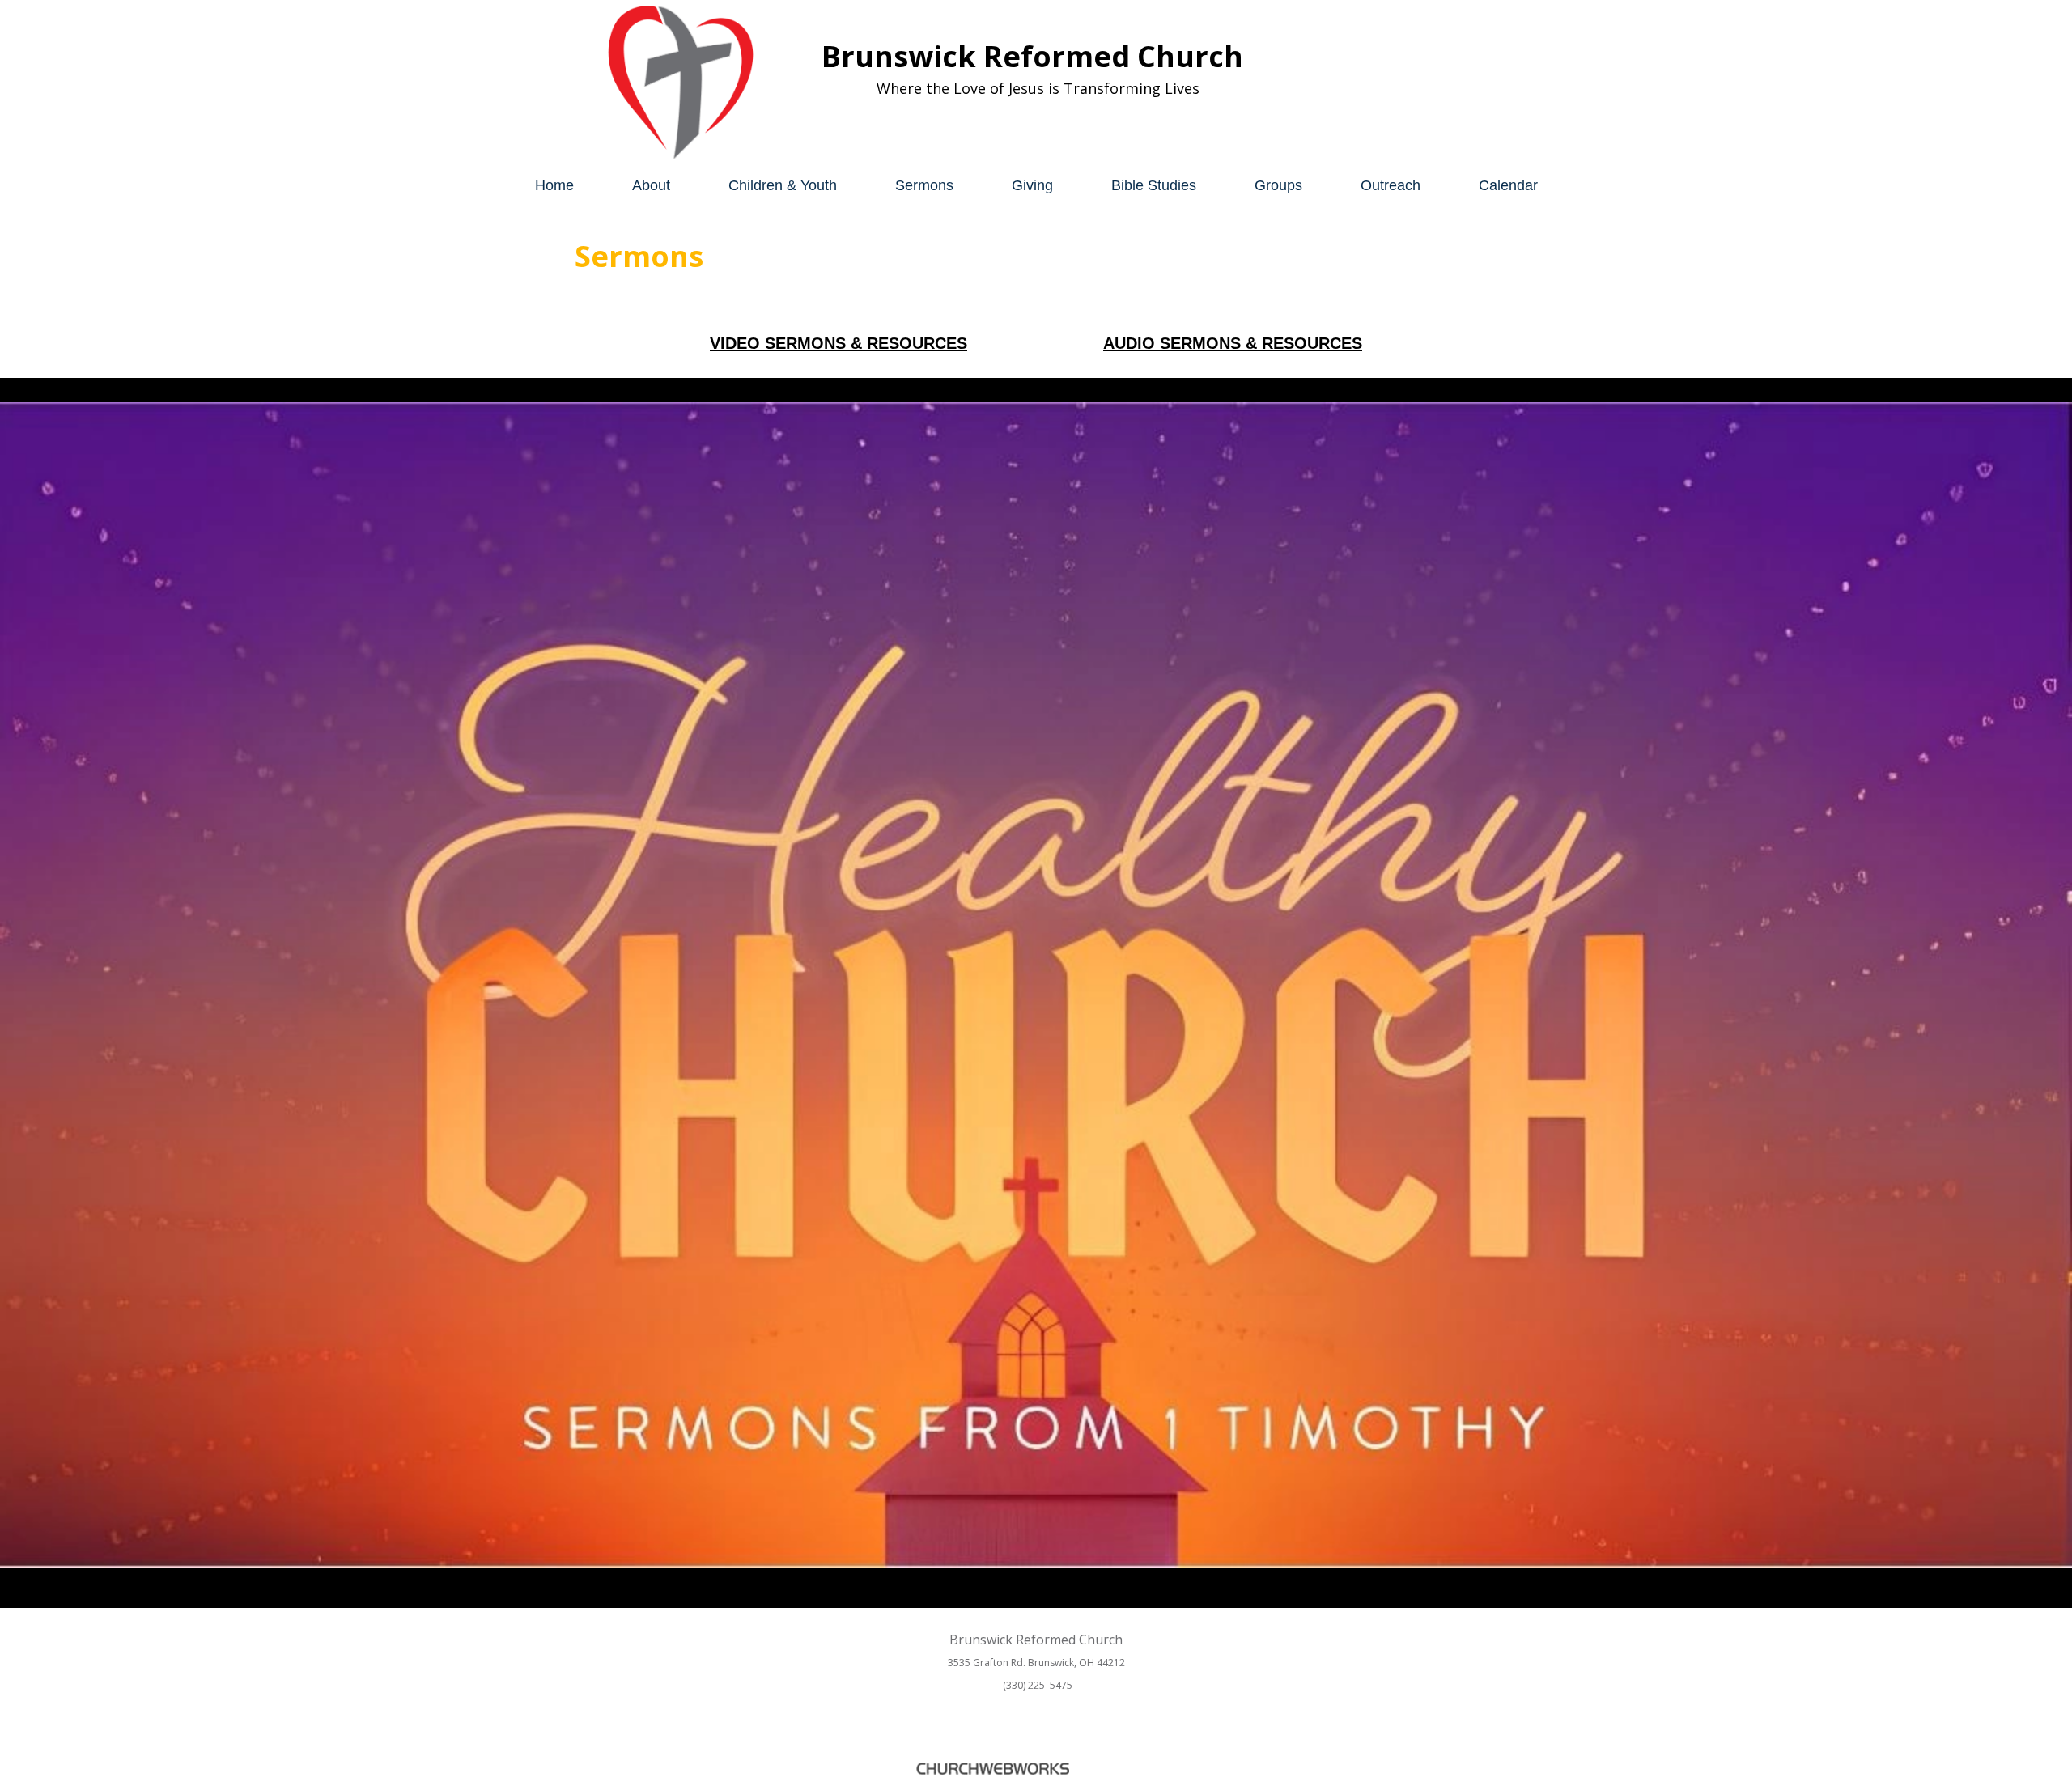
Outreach (1391, 185)
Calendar (1508, 185)
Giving (1032, 185)
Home (554, 185)
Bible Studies (1154, 185)
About (651, 185)
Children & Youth (783, 185)
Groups (1278, 185)
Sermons (924, 185)
